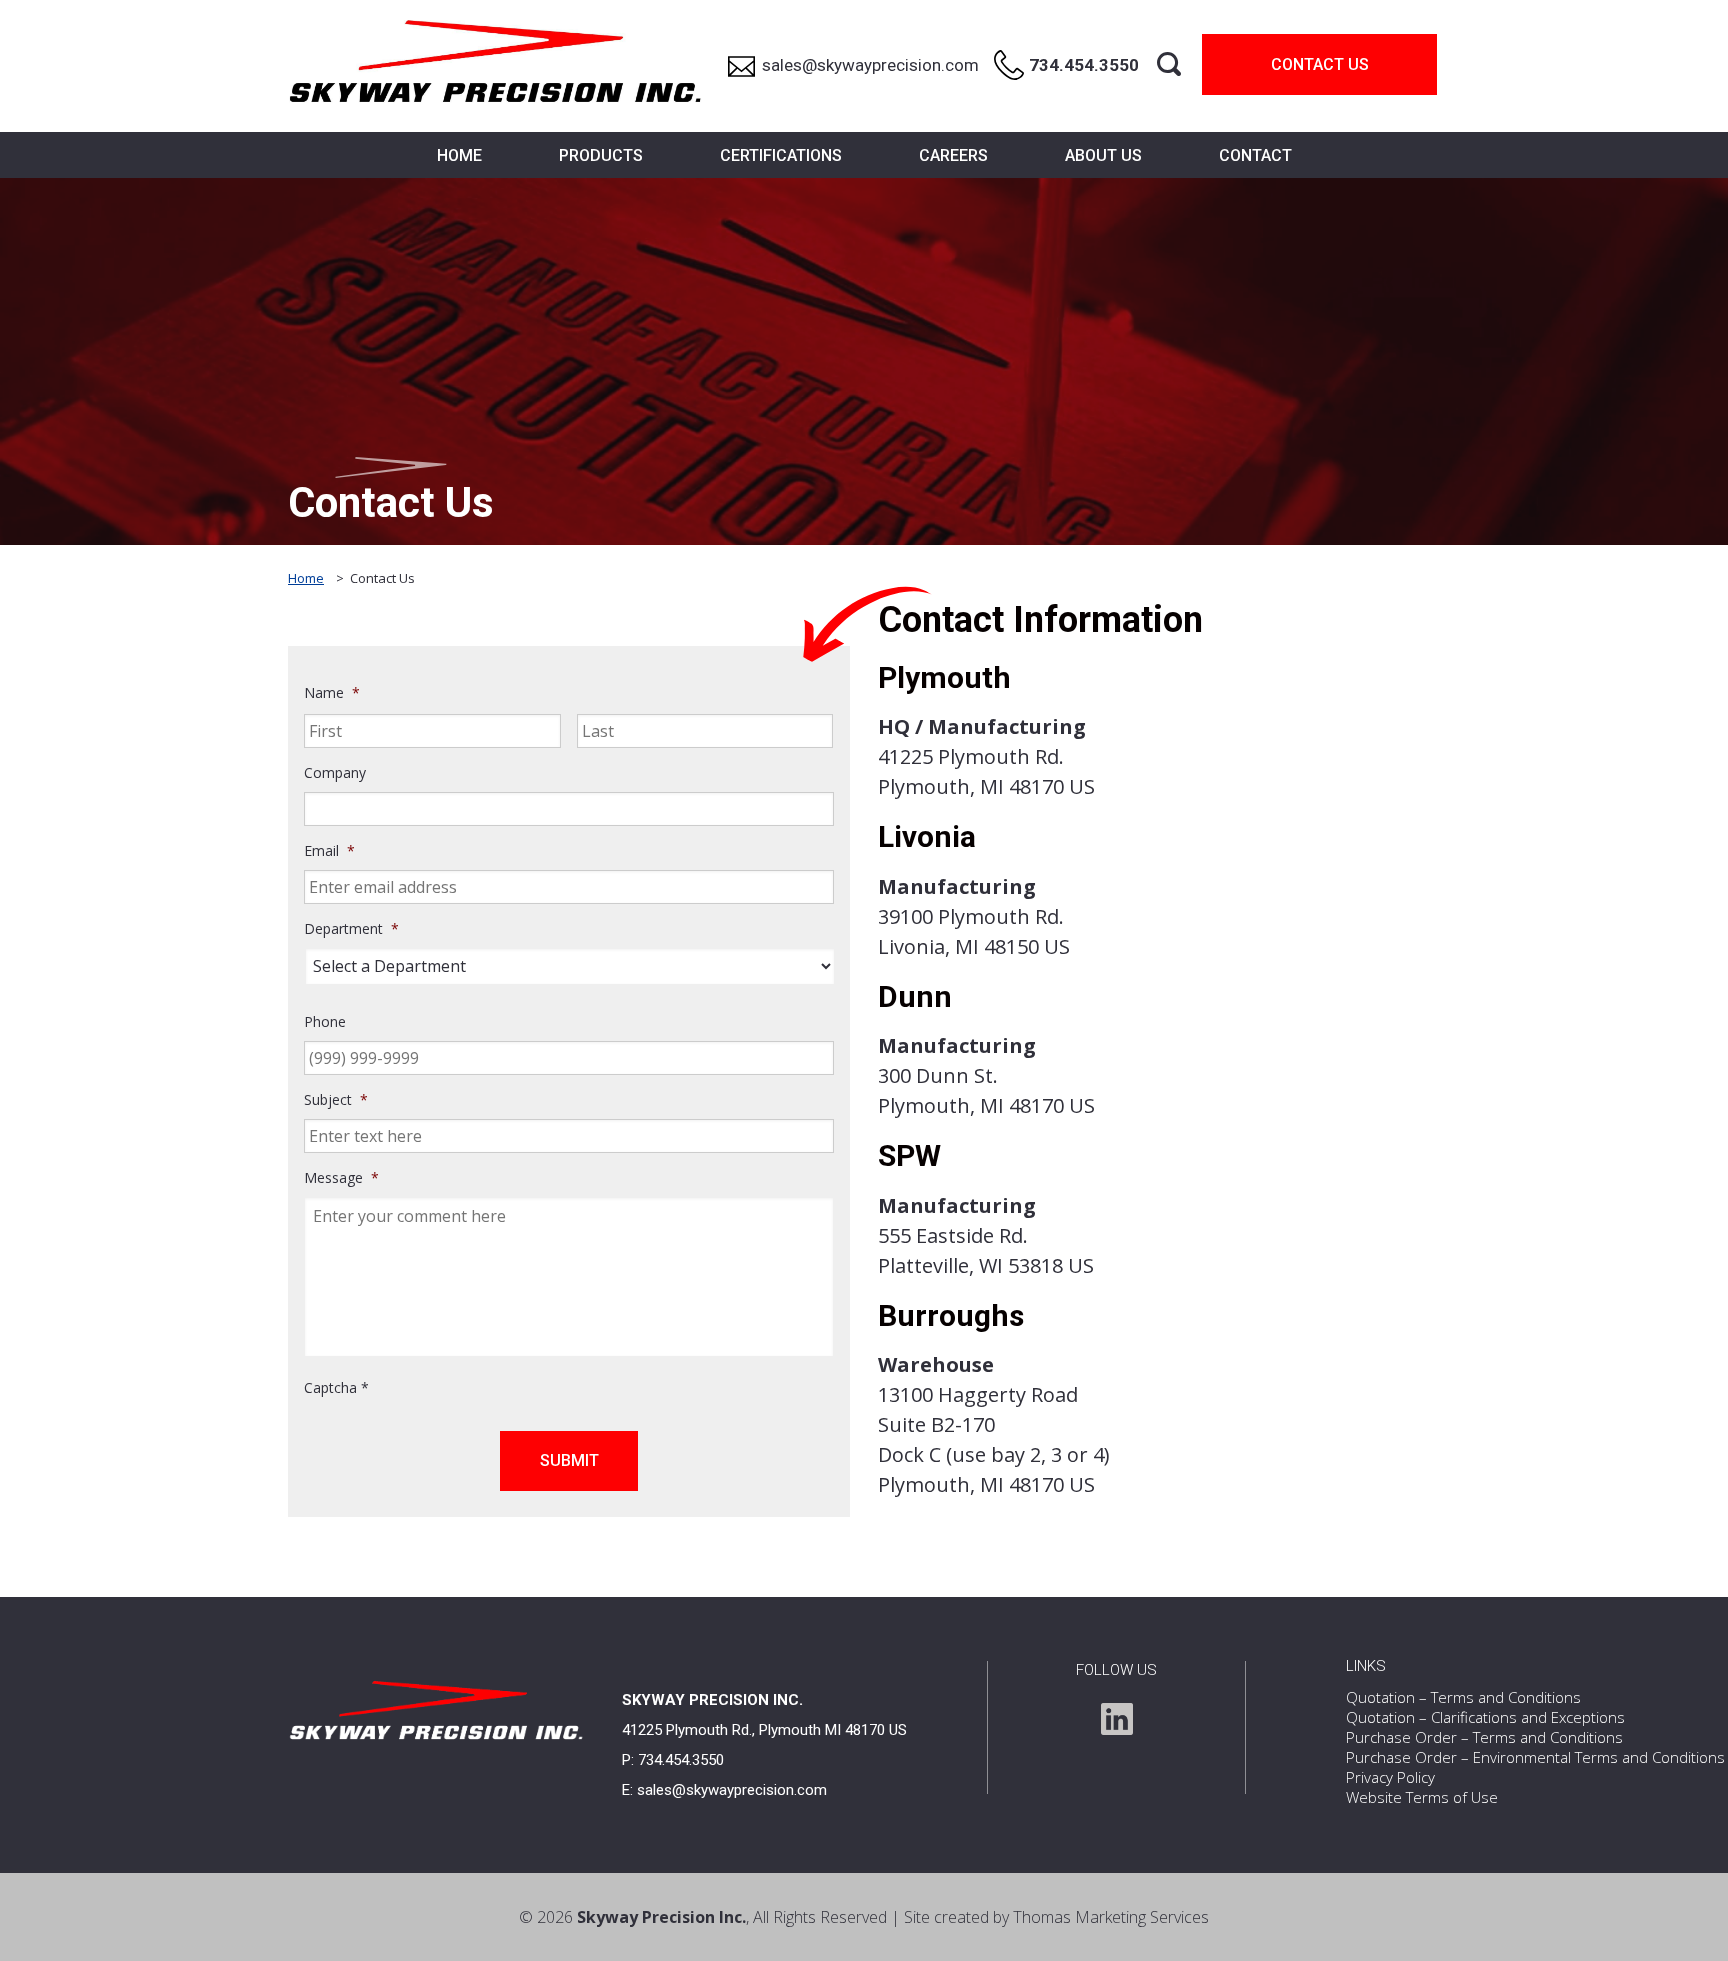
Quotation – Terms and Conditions (1463, 1697)
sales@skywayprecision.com (732, 1790)
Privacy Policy (1390, 1777)
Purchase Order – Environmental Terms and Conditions (1535, 1757)
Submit (569, 1460)
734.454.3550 (681, 1760)
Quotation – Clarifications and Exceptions (1485, 1717)
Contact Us (1320, 64)
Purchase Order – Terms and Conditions (1484, 1737)
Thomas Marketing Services (1111, 1917)
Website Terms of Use (1422, 1797)
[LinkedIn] (1117, 1719)
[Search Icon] (1169, 64)
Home (306, 578)
